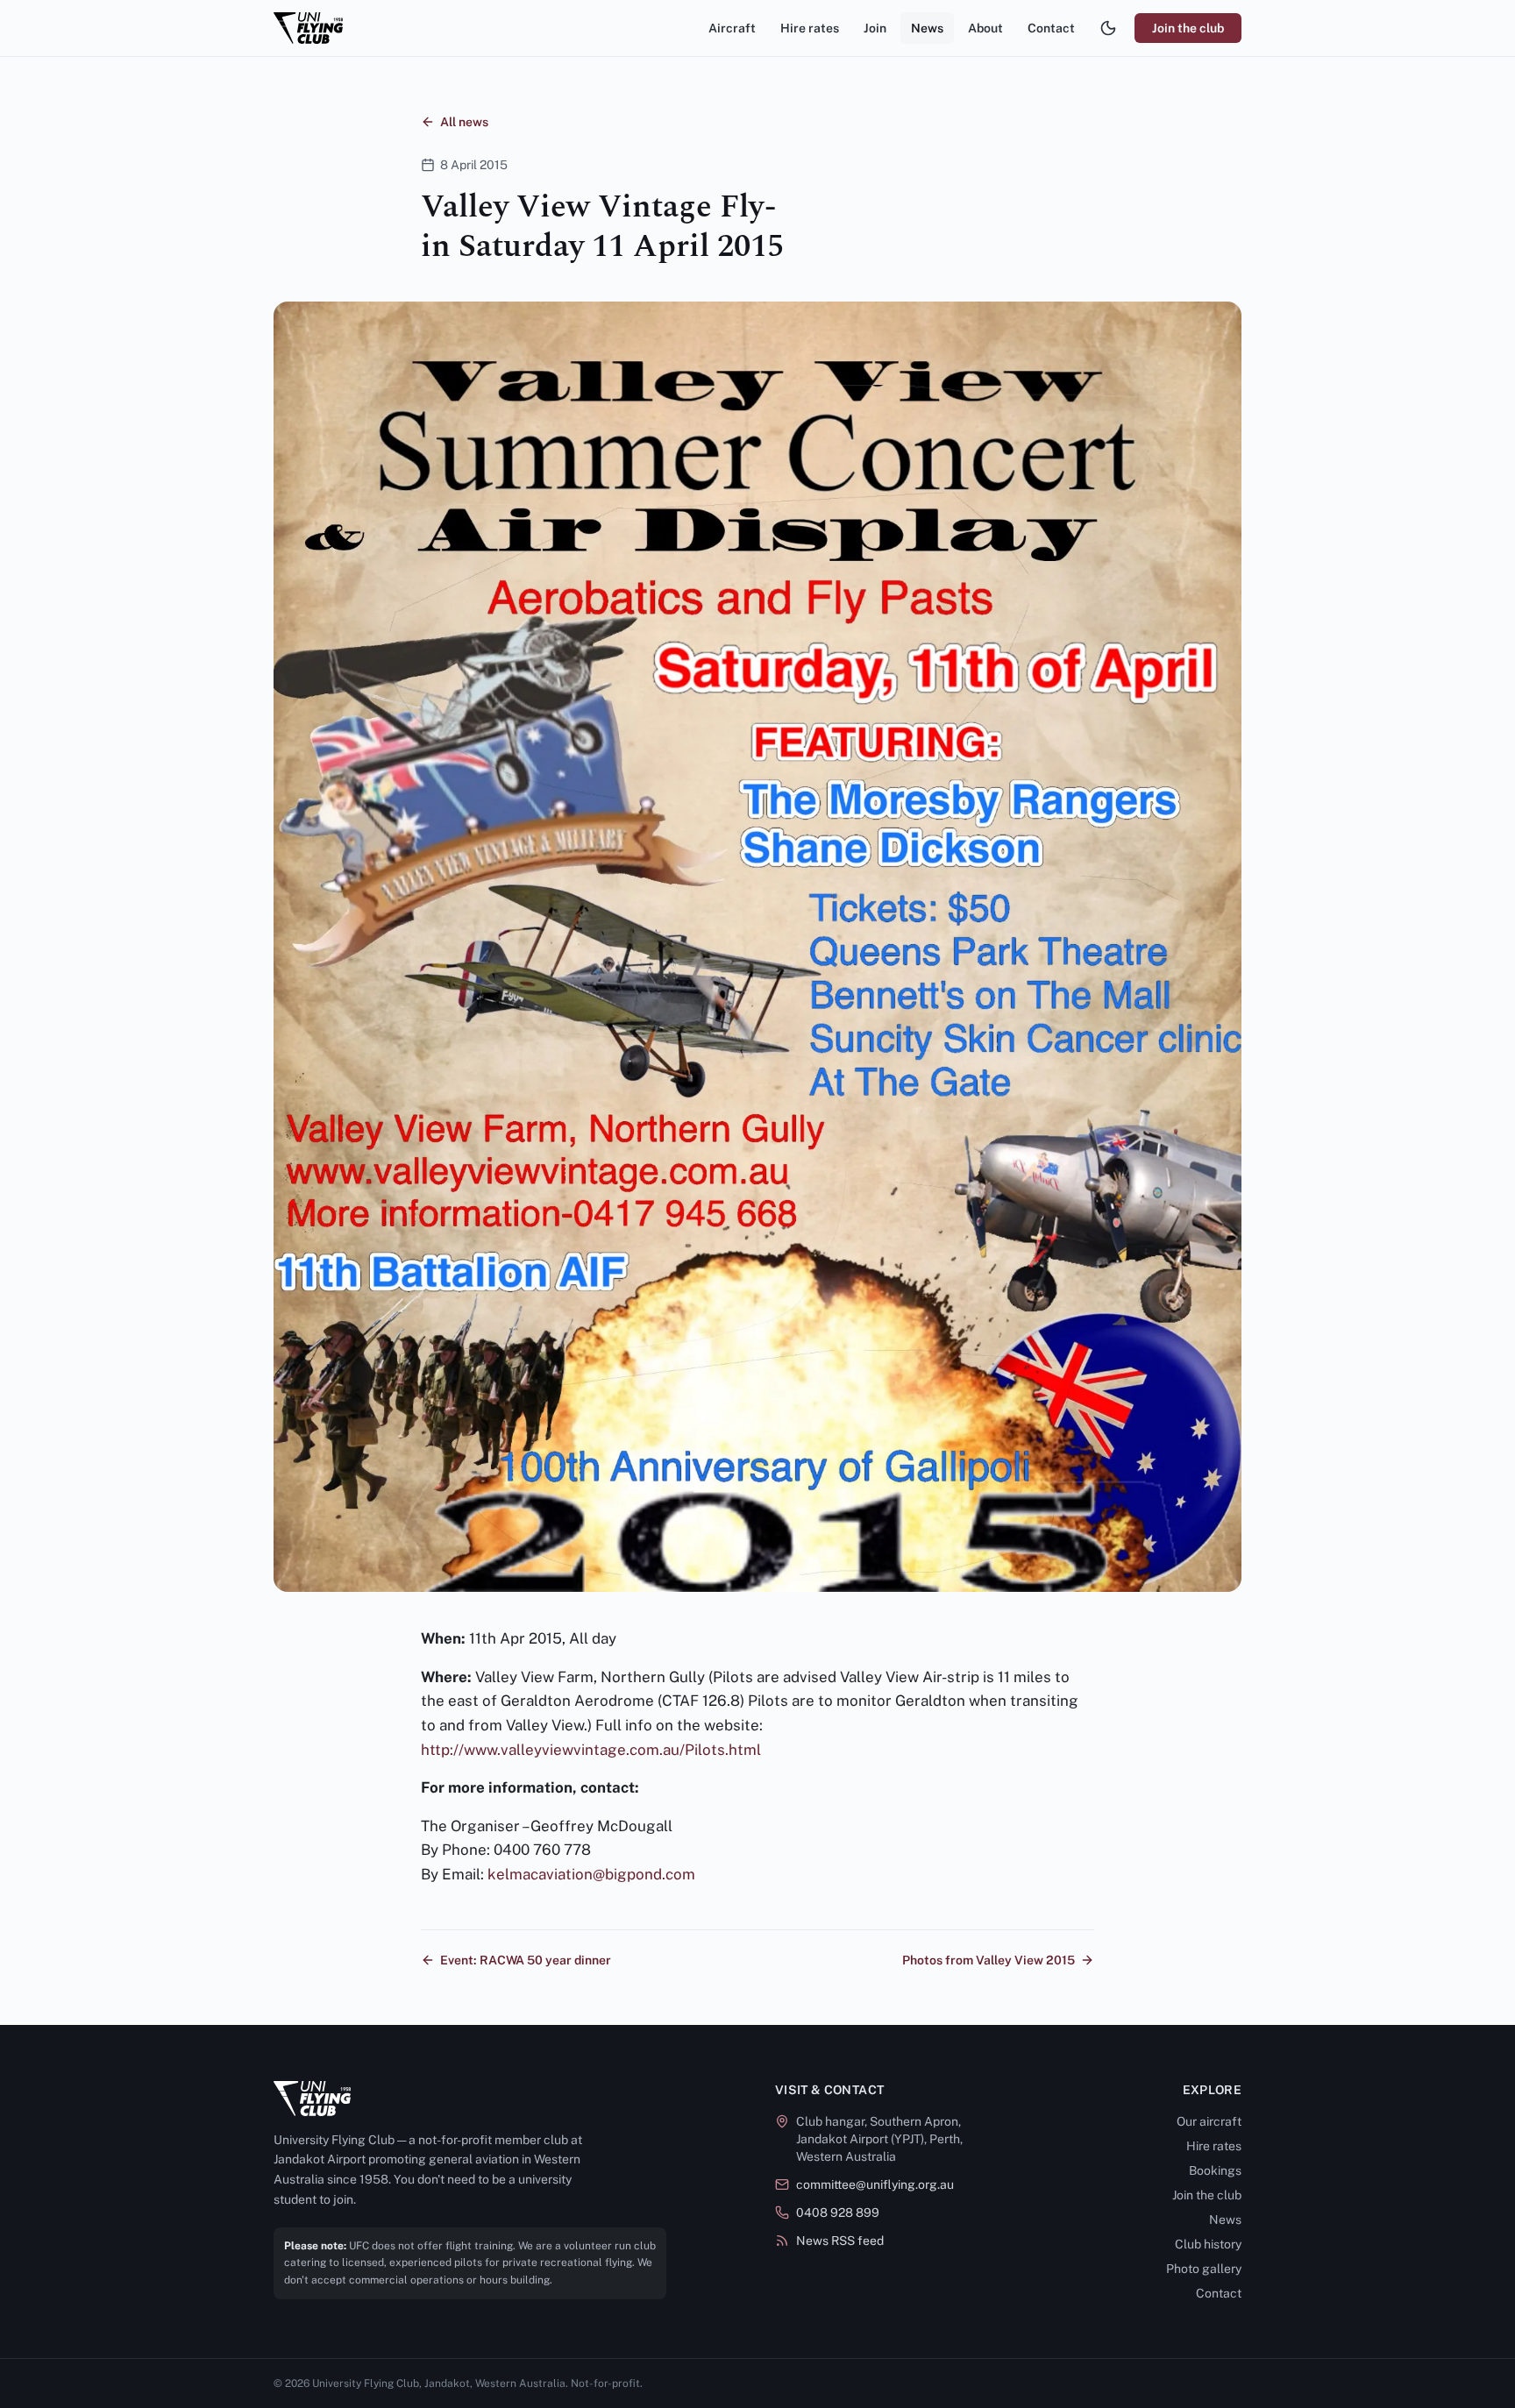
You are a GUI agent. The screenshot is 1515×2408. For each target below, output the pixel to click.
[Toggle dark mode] (1108, 28)
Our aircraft (1209, 2121)
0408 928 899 (838, 2213)
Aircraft (732, 28)
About (985, 28)
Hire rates (810, 28)
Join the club (1188, 28)
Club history (1208, 2244)
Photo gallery (1204, 2269)
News (927, 28)
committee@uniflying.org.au (875, 2184)
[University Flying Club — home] (308, 28)
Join (875, 28)
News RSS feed (840, 2241)
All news (464, 122)
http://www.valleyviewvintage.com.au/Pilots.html (591, 1750)
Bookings (1215, 2170)
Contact (1051, 28)
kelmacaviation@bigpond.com (591, 1874)
